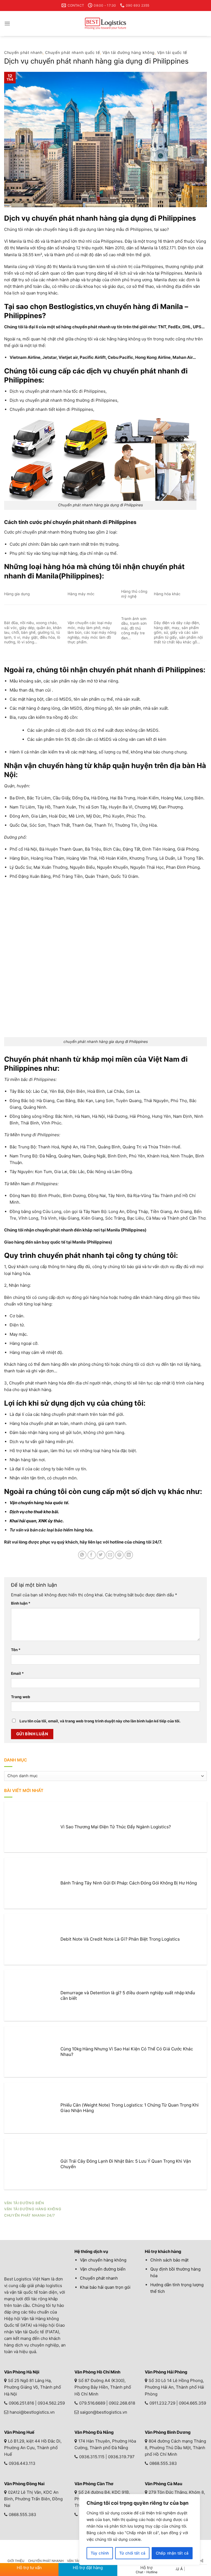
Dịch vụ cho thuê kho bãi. (34, 1512)
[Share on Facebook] (92, 1555)
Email (17, 1673)
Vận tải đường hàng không (129, 52)
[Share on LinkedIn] (129, 1555)
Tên (16, 1650)
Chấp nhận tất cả (172, 2553)
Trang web (21, 1697)
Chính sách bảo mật (169, 2260)
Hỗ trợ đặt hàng (88, 2568)
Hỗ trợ (147, 2570)
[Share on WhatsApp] (82, 1555)
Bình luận (21, 1603)
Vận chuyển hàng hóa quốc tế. (39, 1503)
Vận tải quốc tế (172, 52)
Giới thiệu (16, 2561)
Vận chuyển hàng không (103, 2260)
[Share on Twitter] (101, 1555)
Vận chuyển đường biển (103, 2269)
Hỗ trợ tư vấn (29, 2568)
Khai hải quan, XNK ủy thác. (37, 1521)
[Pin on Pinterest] (119, 1555)
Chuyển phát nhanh (23, 52)
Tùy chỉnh (100, 2553)
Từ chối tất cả (132, 2553)
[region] (140, 2529)
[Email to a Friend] (110, 1555)
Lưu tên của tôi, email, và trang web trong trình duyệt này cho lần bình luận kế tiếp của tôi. (100, 1721)
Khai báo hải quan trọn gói (105, 2287)
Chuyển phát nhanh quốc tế (73, 52)
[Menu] (7, 24)
